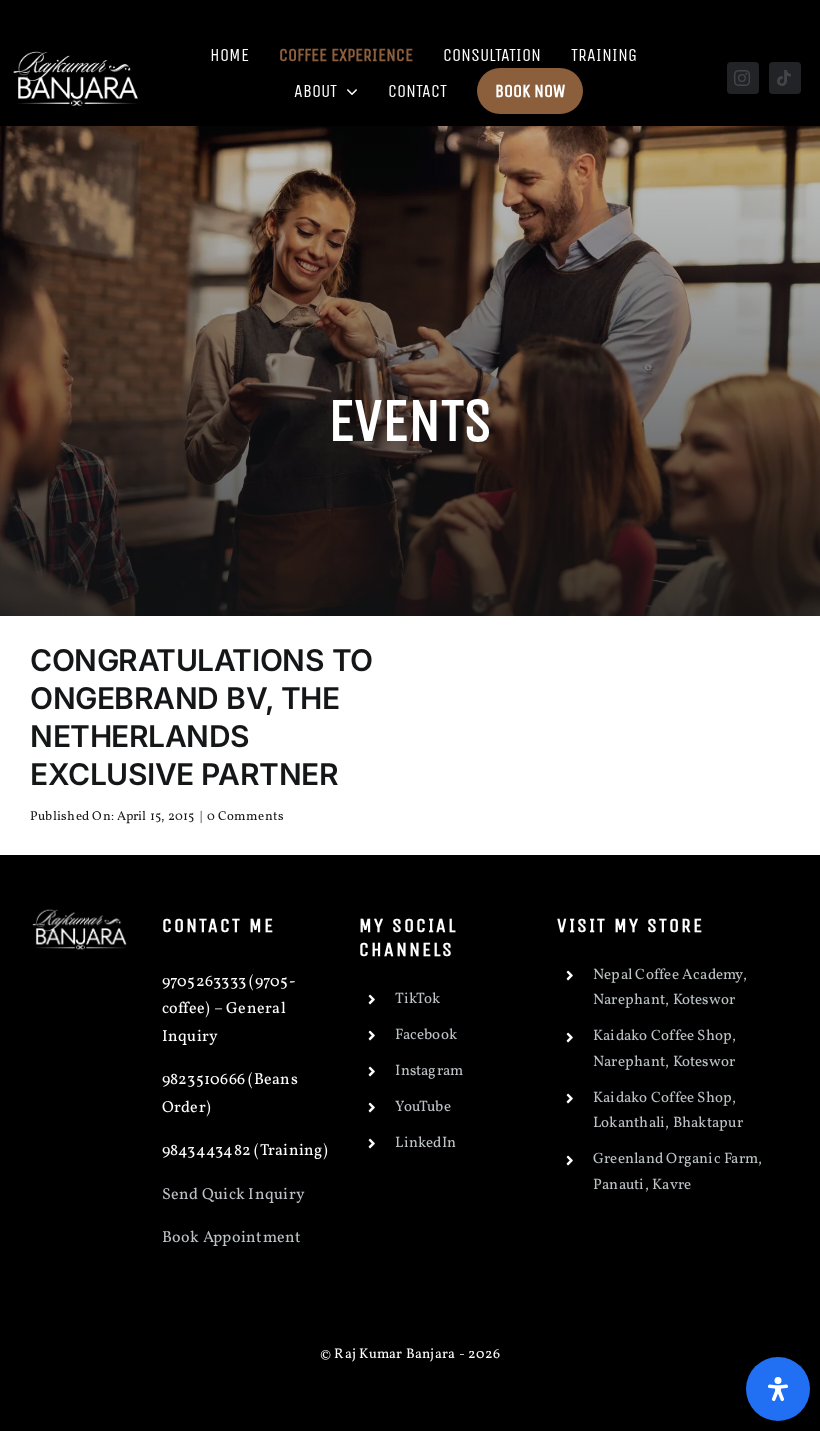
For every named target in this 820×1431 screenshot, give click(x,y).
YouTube (423, 1107)
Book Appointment (233, 1238)
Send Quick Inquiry (233, 1195)
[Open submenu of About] (347, 91)
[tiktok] (785, 78)
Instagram (429, 1071)
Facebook (426, 1035)
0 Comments (245, 817)
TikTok (417, 999)
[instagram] (743, 78)
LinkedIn (425, 1143)
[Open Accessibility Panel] (778, 1389)
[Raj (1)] (77, 52)
